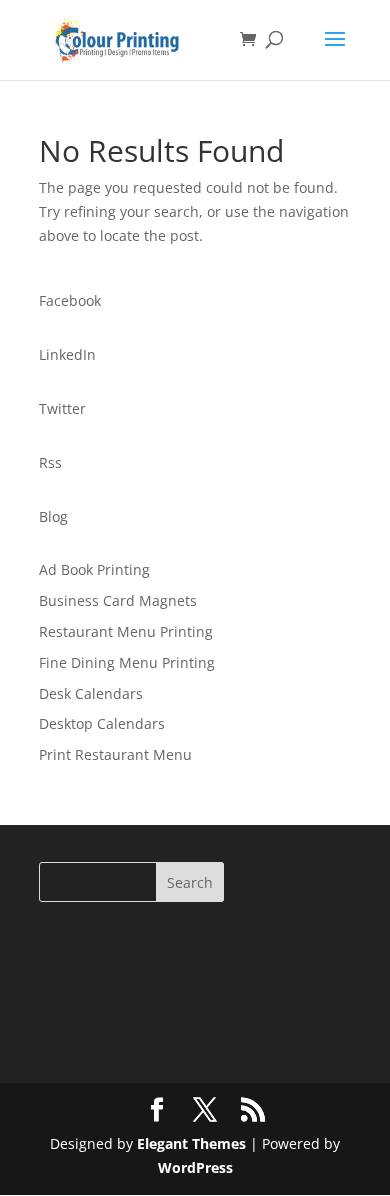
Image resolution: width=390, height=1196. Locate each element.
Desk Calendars (91, 693)
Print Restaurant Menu (115, 754)
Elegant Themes (191, 1143)
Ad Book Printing (94, 569)
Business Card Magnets (118, 600)
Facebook (70, 300)
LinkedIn (67, 354)
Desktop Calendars (102, 723)
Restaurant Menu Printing (126, 631)
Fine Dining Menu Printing (127, 662)
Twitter (62, 408)
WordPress (195, 1167)
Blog (53, 516)
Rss (50, 462)
